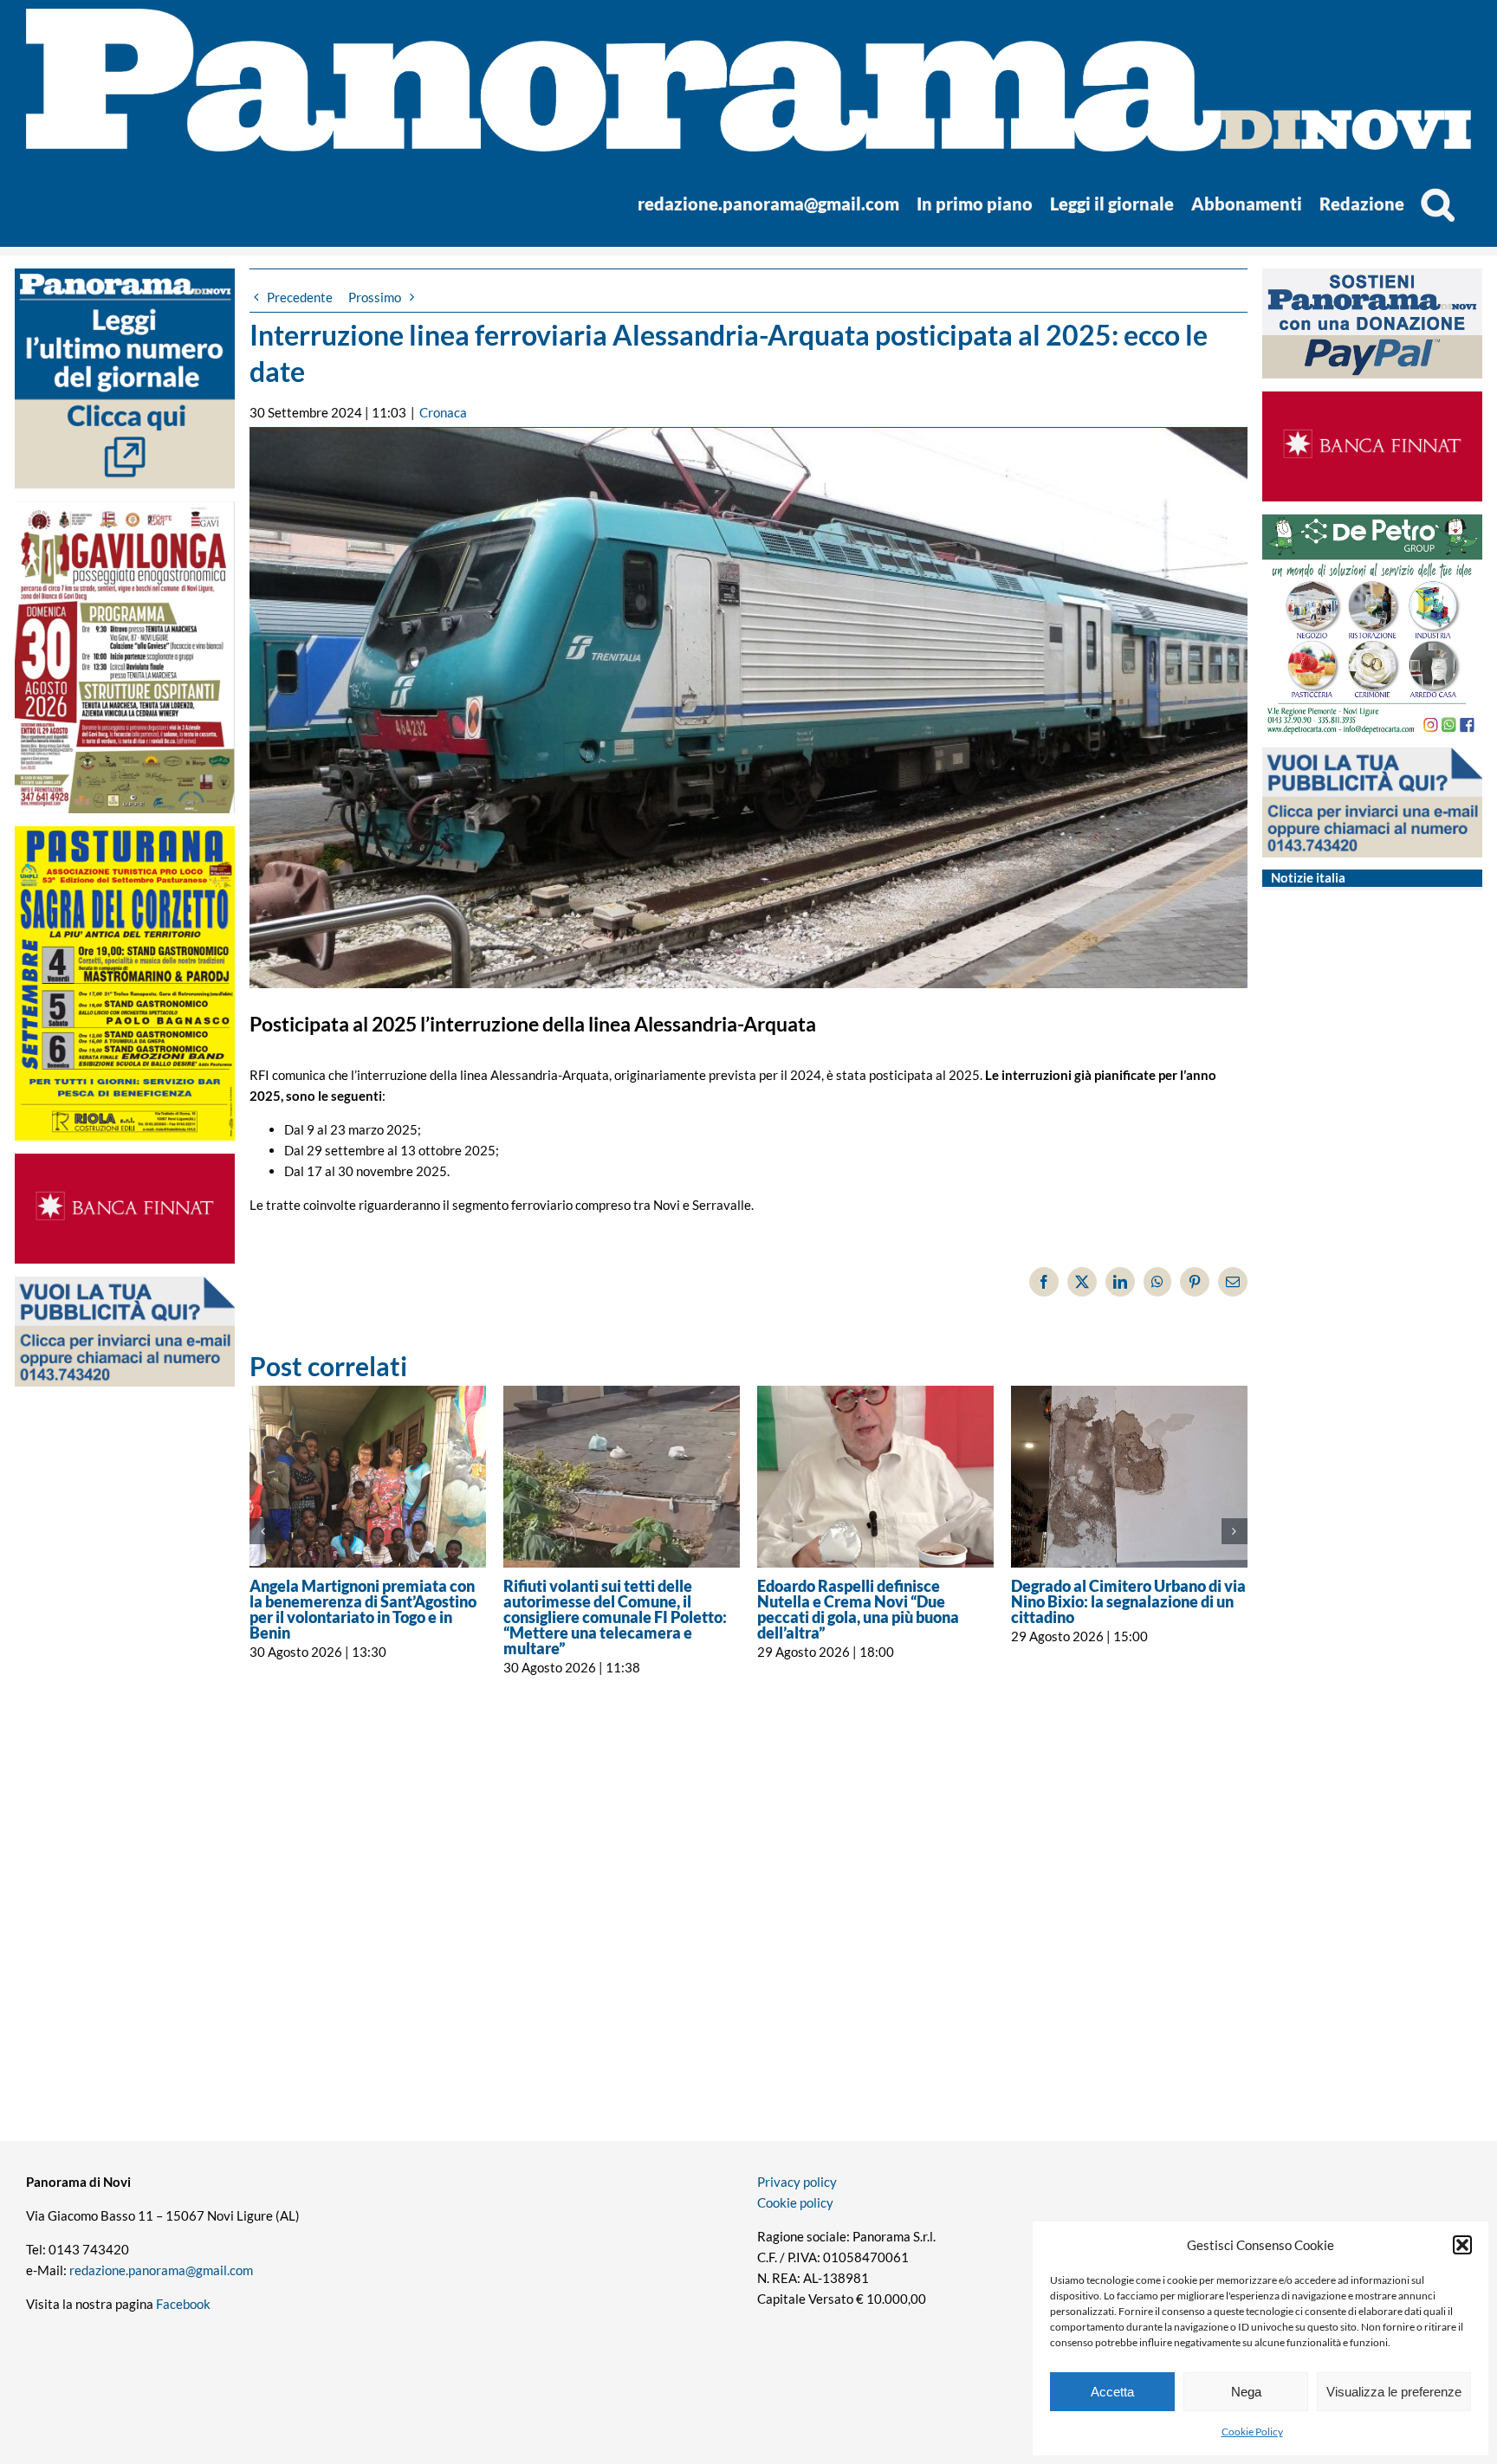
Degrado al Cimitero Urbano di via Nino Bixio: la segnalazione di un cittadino (1128, 1601)
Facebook (183, 2304)
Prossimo (375, 297)
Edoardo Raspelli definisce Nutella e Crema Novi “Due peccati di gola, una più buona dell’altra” (858, 1609)
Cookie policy (795, 2202)
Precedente (300, 297)
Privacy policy (797, 2182)
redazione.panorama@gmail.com (161, 2270)
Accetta (1112, 2392)
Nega (1246, 2392)
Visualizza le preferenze (1394, 2392)
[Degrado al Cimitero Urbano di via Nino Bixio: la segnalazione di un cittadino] (1129, 1476)
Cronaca (443, 412)
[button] (1462, 2245)
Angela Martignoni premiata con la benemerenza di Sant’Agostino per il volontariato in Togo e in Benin (363, 1609)
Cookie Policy (1252, 2432)
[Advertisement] (125, 1735)
